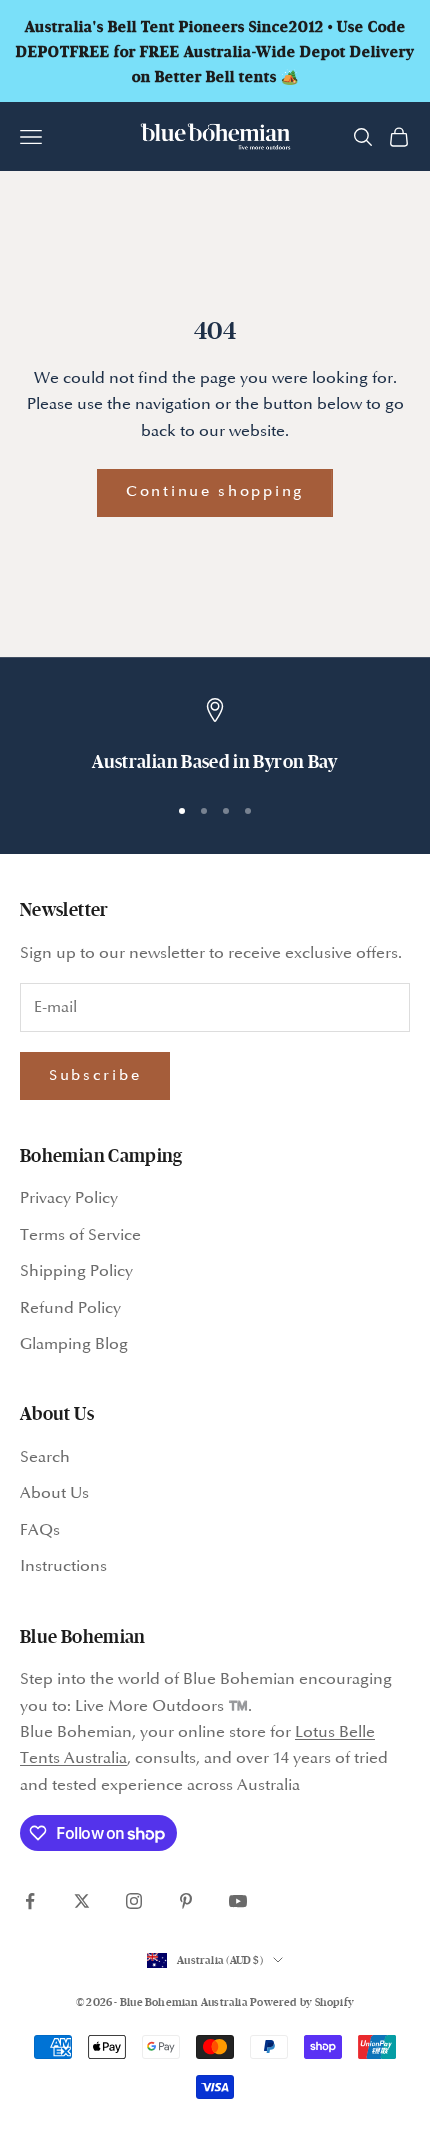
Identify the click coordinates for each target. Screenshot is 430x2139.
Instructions (63, 1566)
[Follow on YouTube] (238, 1901)
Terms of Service (80, 1235)
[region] (215, 737)
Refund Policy (70, 1308)
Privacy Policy (69, 1198)
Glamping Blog (74, 1344)
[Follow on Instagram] (134, 1901)
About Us (54, 1493)
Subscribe (95, 1076)
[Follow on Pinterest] (186, 1901)
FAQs (40, 1530)
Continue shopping (215, 492)
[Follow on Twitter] (82, 1901)
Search (45, 1457)
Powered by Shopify (302, 2002)
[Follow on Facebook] (30, 1901)
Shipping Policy (76, 1271)
